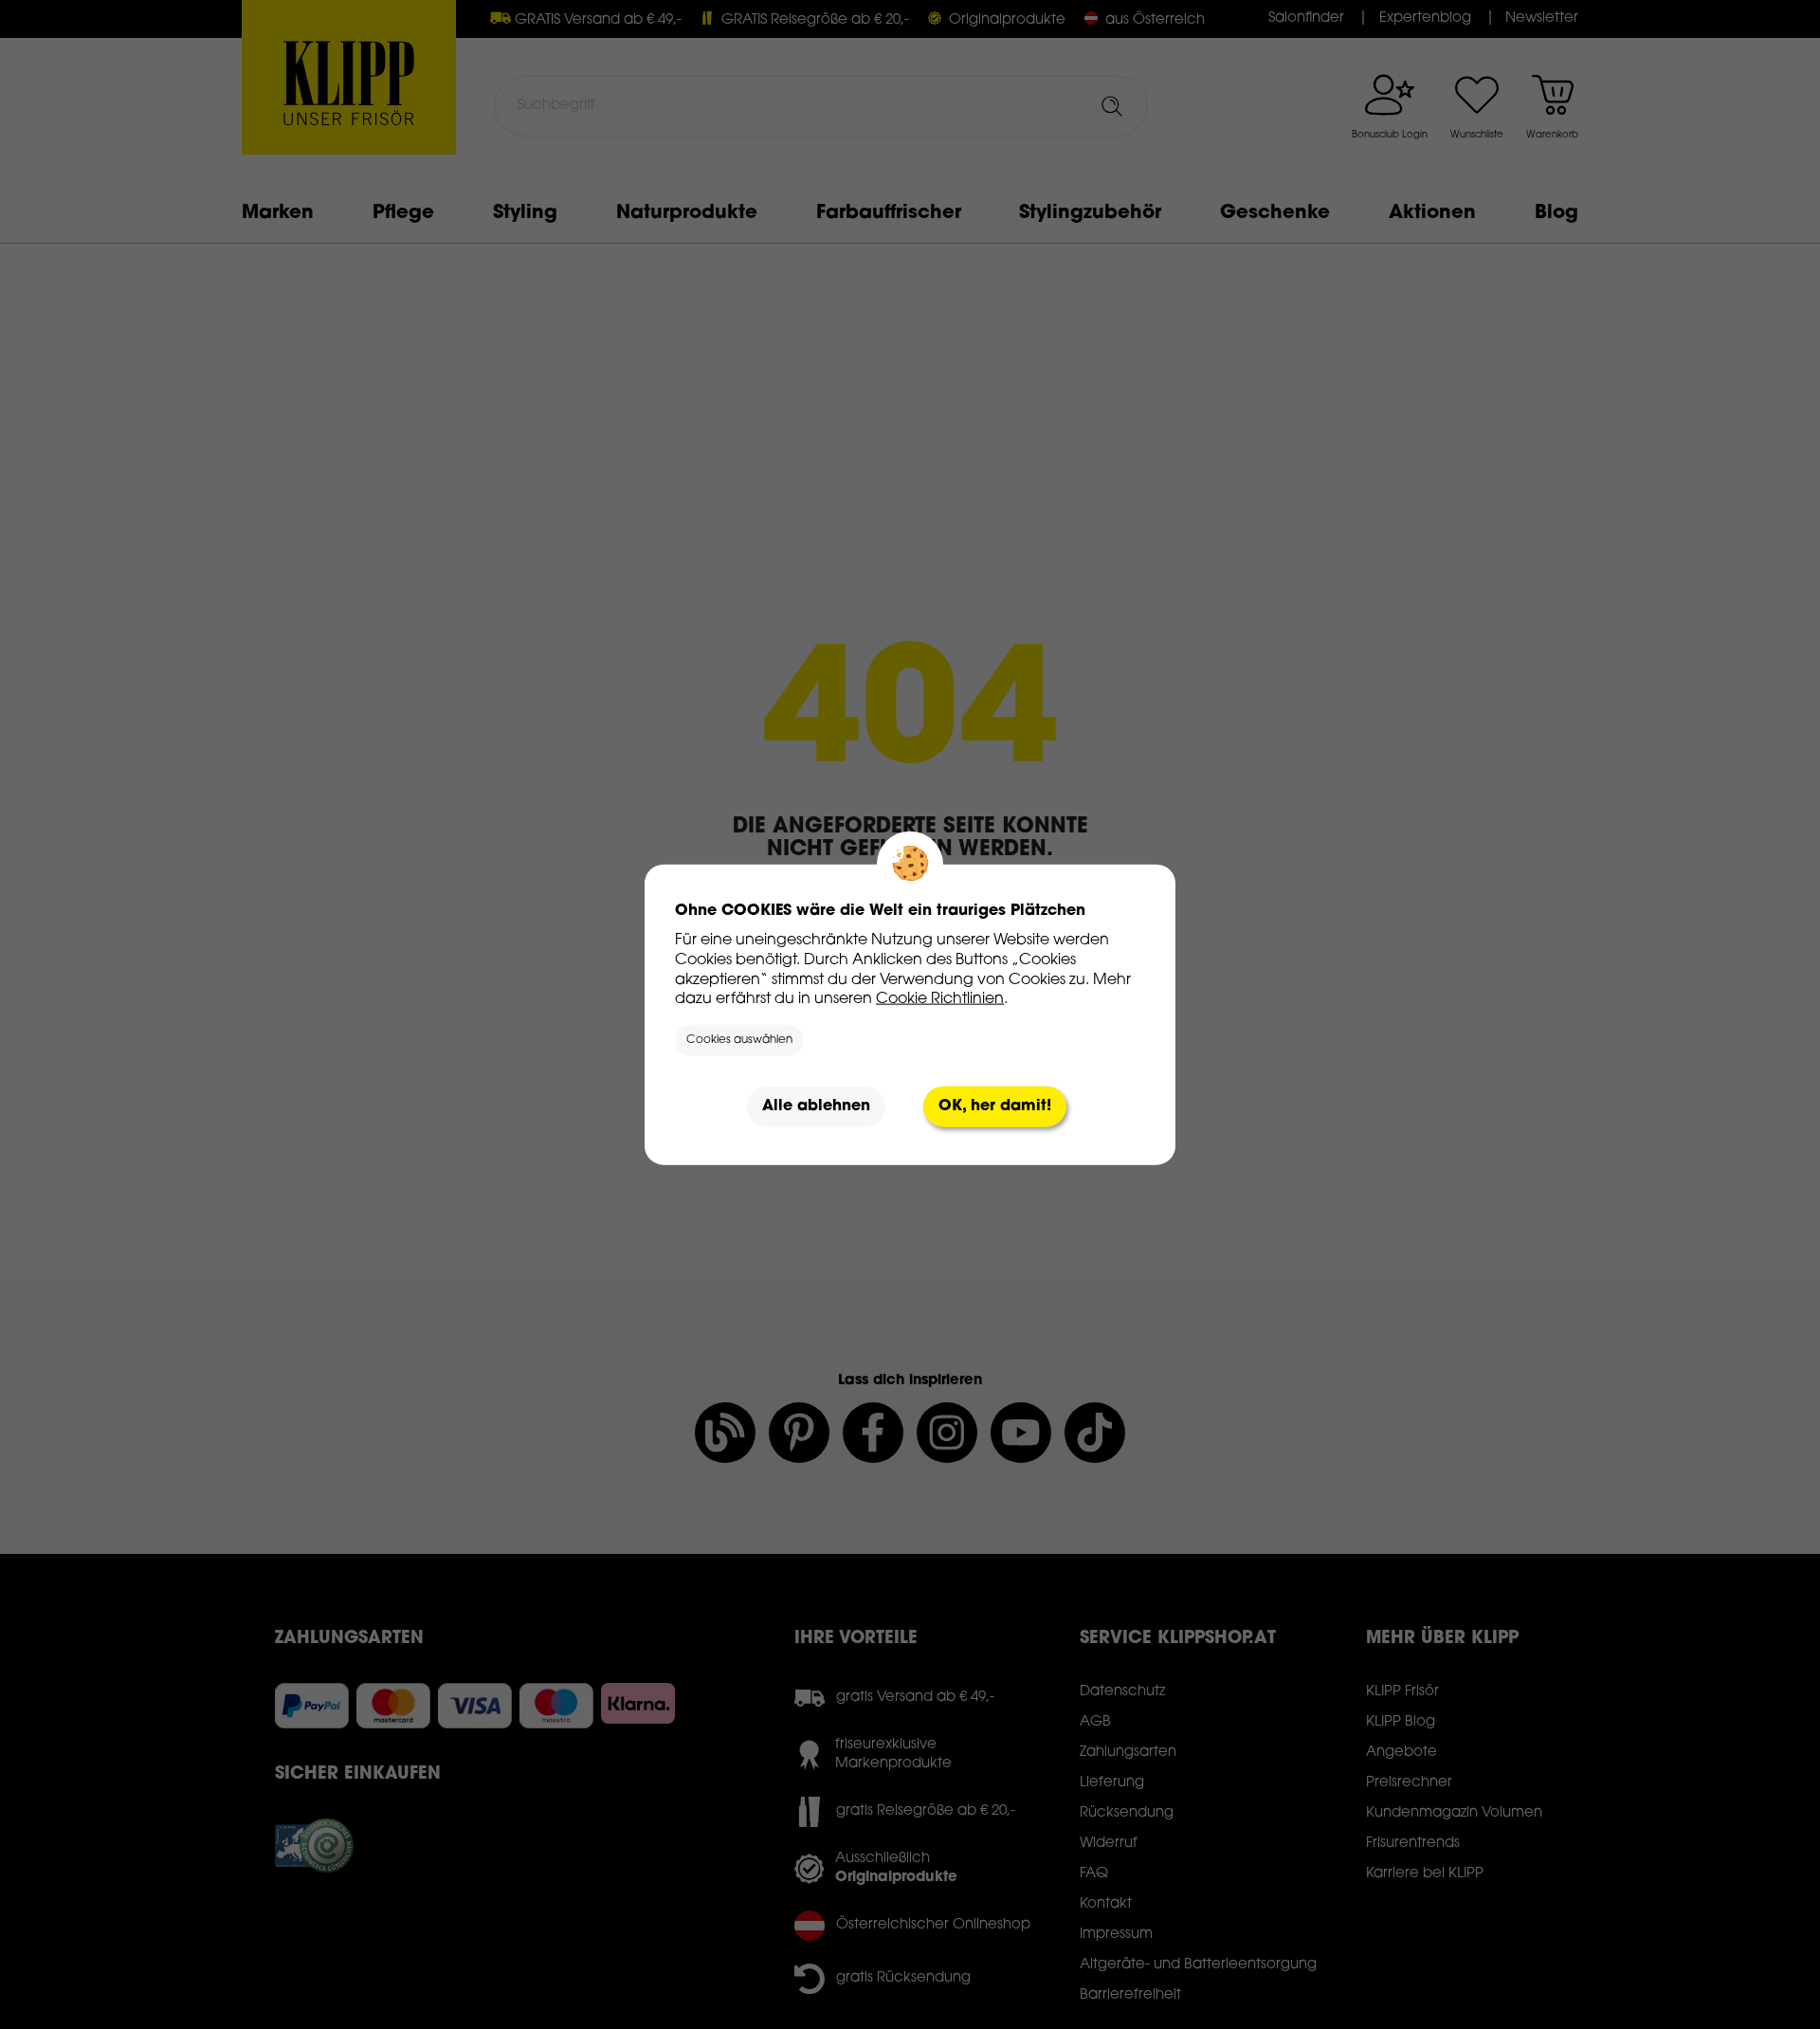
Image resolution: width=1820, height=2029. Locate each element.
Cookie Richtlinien (940, 999)
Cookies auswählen (739, 1040)
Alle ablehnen (816, 1106)
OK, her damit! (995, 1106)
